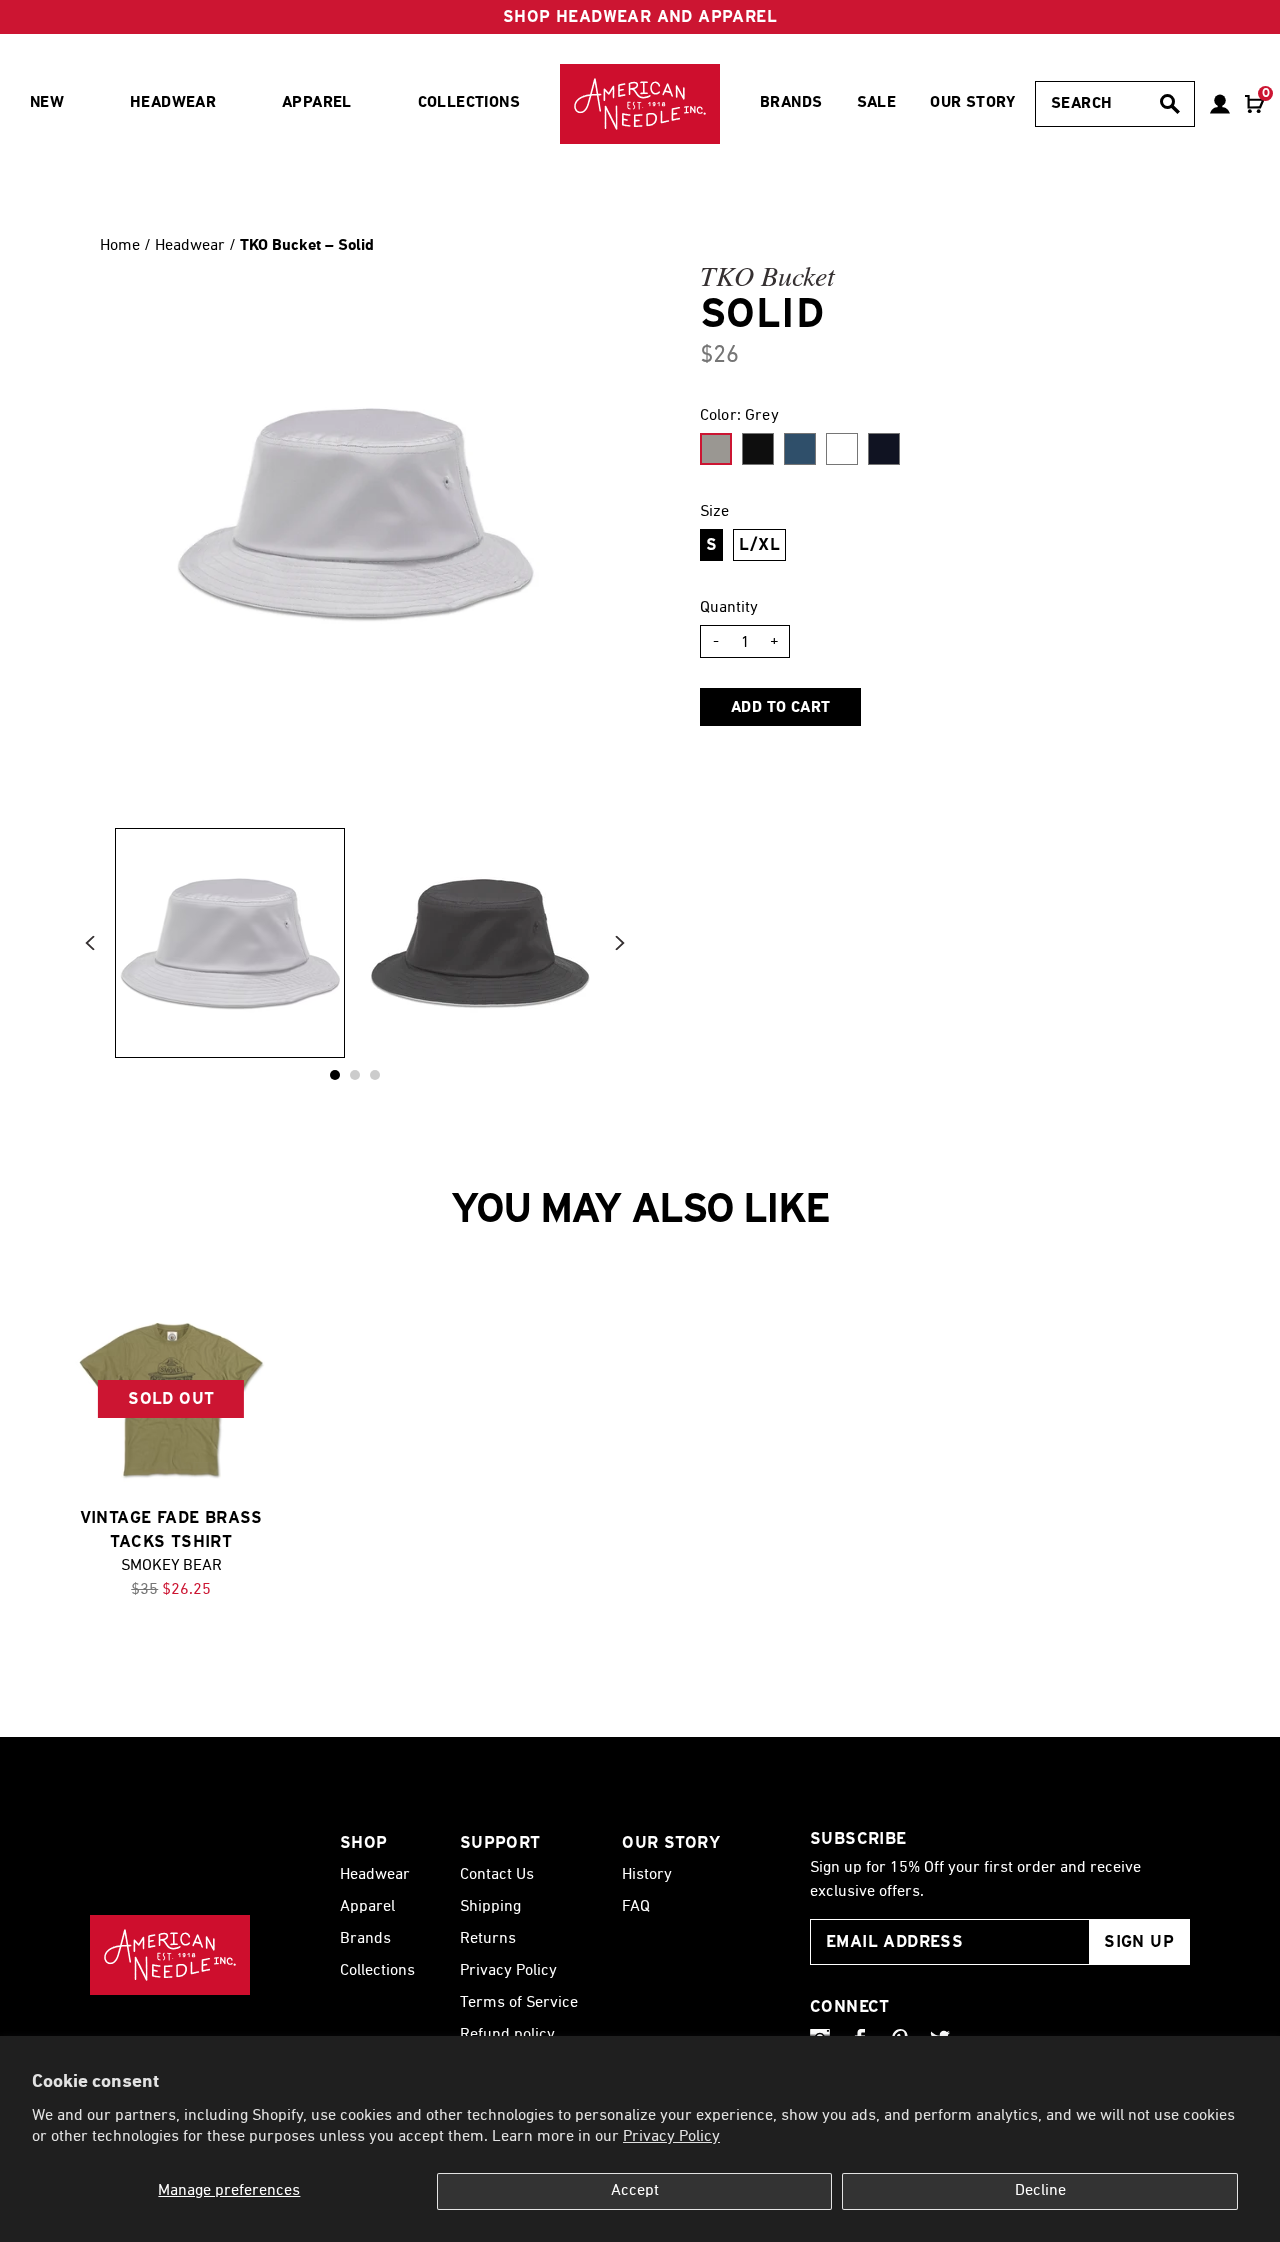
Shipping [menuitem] (490, 1907)
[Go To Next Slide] (620, 943)
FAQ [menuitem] (636, 1907)
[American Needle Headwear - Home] (170, 1955)
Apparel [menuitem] (317, 103)
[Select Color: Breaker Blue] (800, 449)
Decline (1040, 2191)
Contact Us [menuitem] (497, 1875)
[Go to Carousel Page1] (355, 1075)
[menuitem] (640, 104)
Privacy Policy (671, 2137)
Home (120, 246)
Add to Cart (780, 708)
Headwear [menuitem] (173, 103)
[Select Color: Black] (758, 449)
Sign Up (1139, 1941)
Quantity (729, 608)
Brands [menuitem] (791, 103)
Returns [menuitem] (488, 1939)
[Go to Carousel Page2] (375, 1075)
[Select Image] (230, 943)
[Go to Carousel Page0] (335, 1075)
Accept (635, 2191)
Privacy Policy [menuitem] (508, 1971)
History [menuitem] (647, 1875)
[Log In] (1220, 104)
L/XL (759, 544)
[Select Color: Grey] (716, 449)
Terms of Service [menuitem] (519, 2003)
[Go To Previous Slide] (90, 943)
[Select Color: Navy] (884, 449)
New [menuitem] (47, 103)
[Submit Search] (1170, 104)
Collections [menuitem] (469, 103)
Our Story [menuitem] (973, 103)
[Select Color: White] (842, 449)
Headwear (192, 246)
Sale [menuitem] (877, 103)
